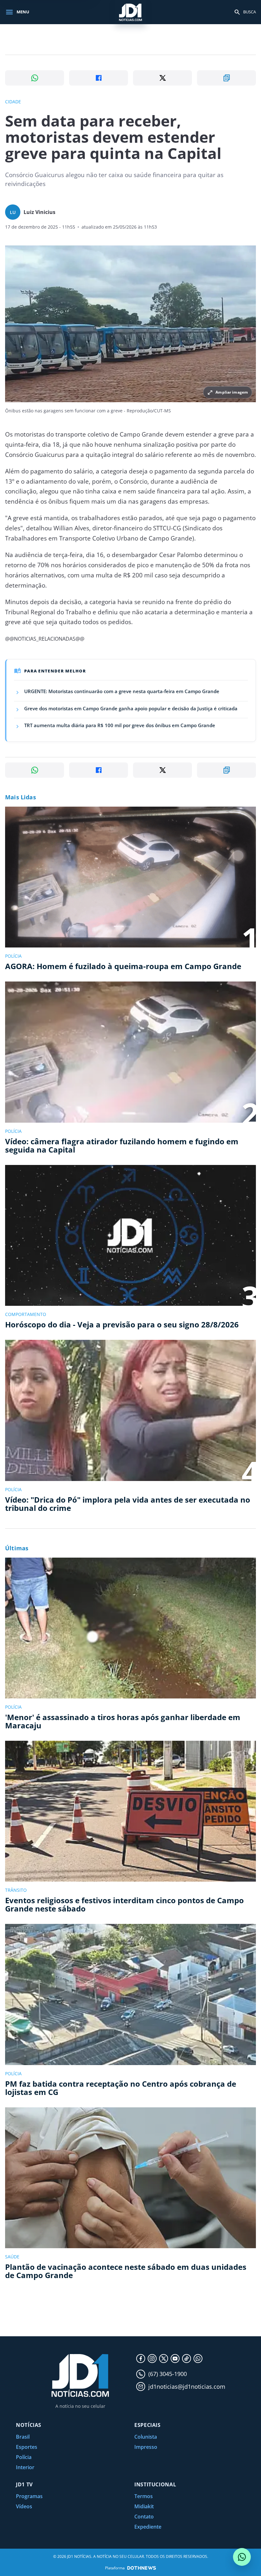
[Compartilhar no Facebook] (99, 78)
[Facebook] (141, 2359)
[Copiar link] (226, 78)
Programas (29, 2496)
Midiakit (144, 2506)
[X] (164, 2359)
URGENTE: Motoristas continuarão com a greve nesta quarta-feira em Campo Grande (122, 691)
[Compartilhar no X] (162, 78)
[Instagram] (152, 2359)
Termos (144, 2496)
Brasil (23, 2437)
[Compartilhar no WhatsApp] (35, 78)
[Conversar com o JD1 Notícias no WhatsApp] (242, 2557)
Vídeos (24, 2506)
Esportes (27, 2447)
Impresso (146, 2447)
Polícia (24, 2457)
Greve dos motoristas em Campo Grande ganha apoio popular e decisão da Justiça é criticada (131, 708)
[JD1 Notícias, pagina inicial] (130, 12)
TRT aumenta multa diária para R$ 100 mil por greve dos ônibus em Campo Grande (120, 725)
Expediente (148, 2527)
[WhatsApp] (198, 2359)
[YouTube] (175, 2359)
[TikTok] (187, 2359)
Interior (25, 2467)
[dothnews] (142, 2568)
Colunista (146, 2437)
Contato (144, 2517)
